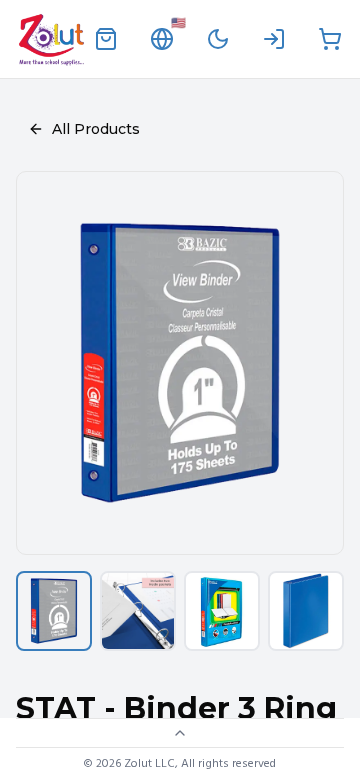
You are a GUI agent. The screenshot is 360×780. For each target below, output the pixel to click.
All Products (96, 129)
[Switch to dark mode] (218, 39)
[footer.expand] (180, 733)
